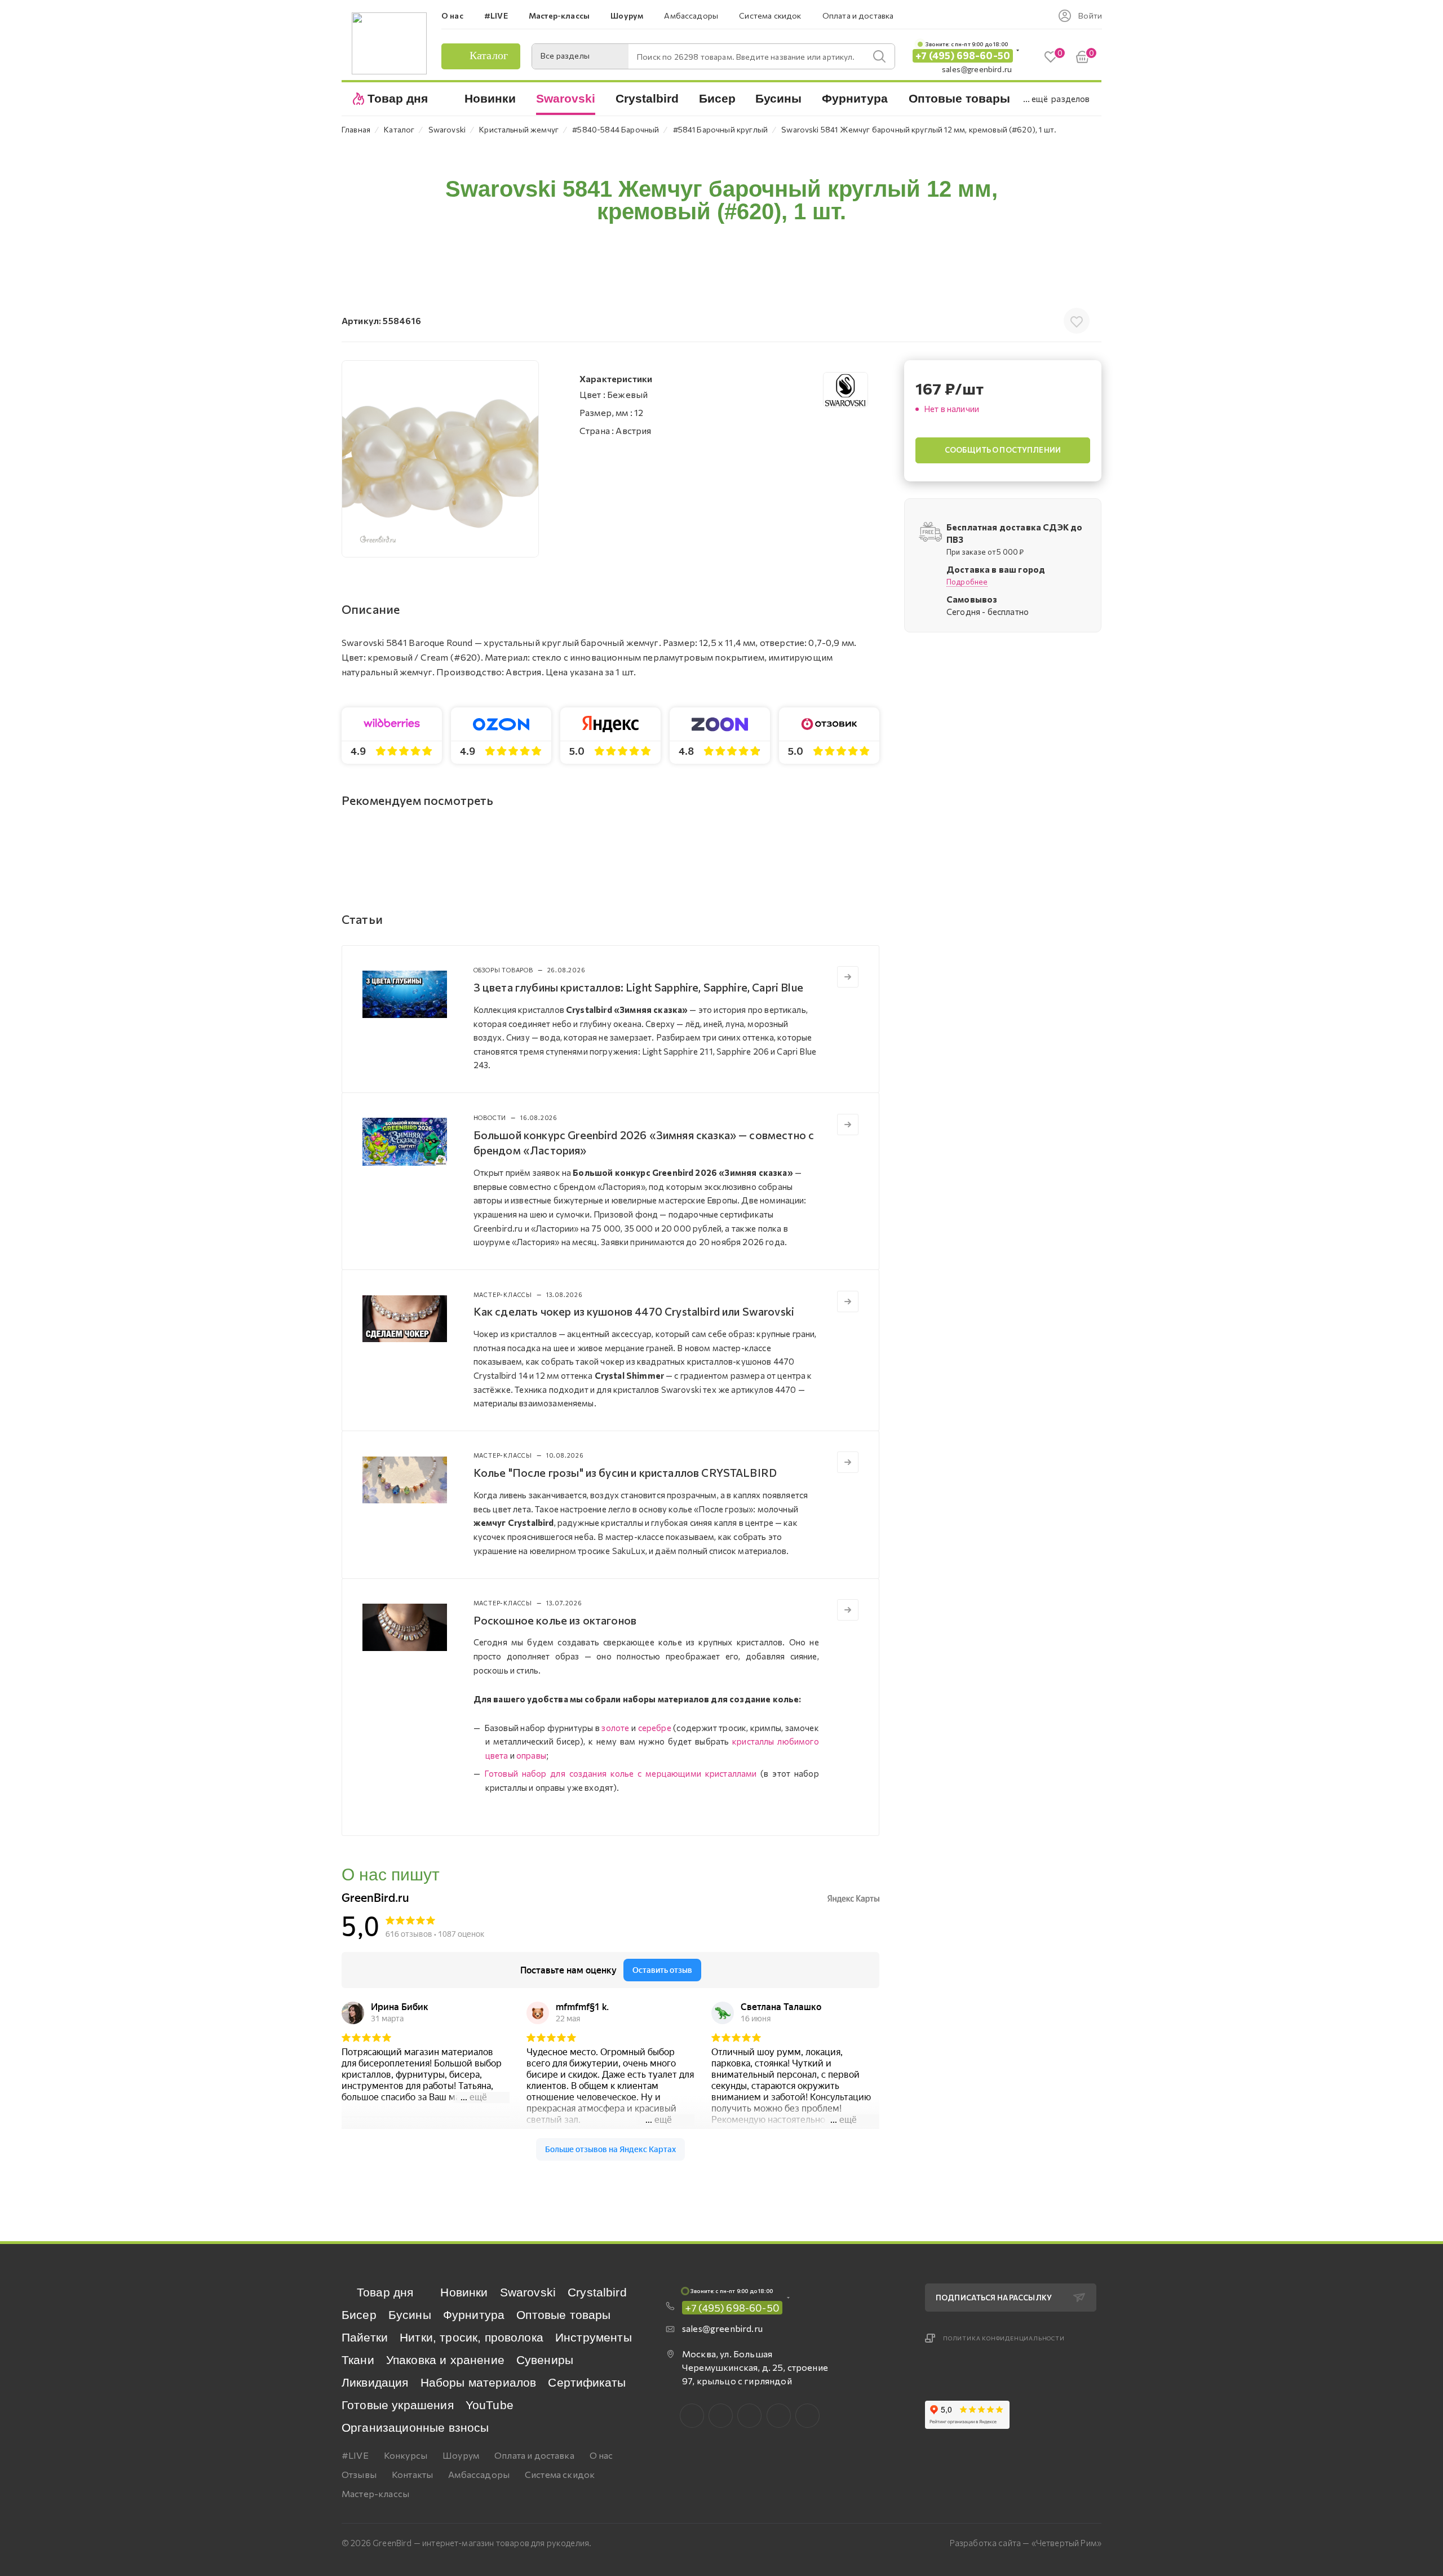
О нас (601, 2455)
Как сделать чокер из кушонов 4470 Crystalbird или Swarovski (634, 1311)
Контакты (412, 2474)
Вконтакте (692, 2416)
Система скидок (560, 2474)
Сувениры (545, 2360)
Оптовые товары (563, 2315)
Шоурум (461, 2455)
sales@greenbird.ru (977, 69)
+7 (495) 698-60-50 (963, 56)
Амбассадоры (479, 2474)
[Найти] (879, 56)
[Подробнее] (848, 977)
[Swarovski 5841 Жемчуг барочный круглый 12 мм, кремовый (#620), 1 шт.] (440, 459)
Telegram (749, 2416)
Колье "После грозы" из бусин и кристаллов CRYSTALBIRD (625, 1472)
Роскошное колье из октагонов (555, 1620)
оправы (531, 1755)
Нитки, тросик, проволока (472, 2337)
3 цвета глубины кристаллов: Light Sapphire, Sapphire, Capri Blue (638, 987)
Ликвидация (375, 2382)
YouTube (490, 2405)
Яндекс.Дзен (807, 2416)
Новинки (464, 2292)
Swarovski (528, 2292)
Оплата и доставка (534, 2455)
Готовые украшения (398, 2405)
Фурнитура (474, 2315)
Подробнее (967, 582)
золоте (615, 1728)
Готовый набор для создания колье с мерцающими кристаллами (621, 1773)
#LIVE (355, 2455)
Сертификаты (587, 2382)
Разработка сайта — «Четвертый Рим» (1026, 2543)
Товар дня (385, 2292)
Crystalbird (597, 2292)
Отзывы (359, 2474)
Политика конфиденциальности (1004, 2338)
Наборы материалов (479, 2382)
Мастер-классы (375, 2493)
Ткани (358, 2360)
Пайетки (365, 2337)
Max (721, 2416)
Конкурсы (406, 2455)
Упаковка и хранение (445, 2360)
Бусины (410, 2315)
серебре (655, 1728)
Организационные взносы (415, 2427)
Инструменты (594, 2337)
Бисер (359, 2315)
